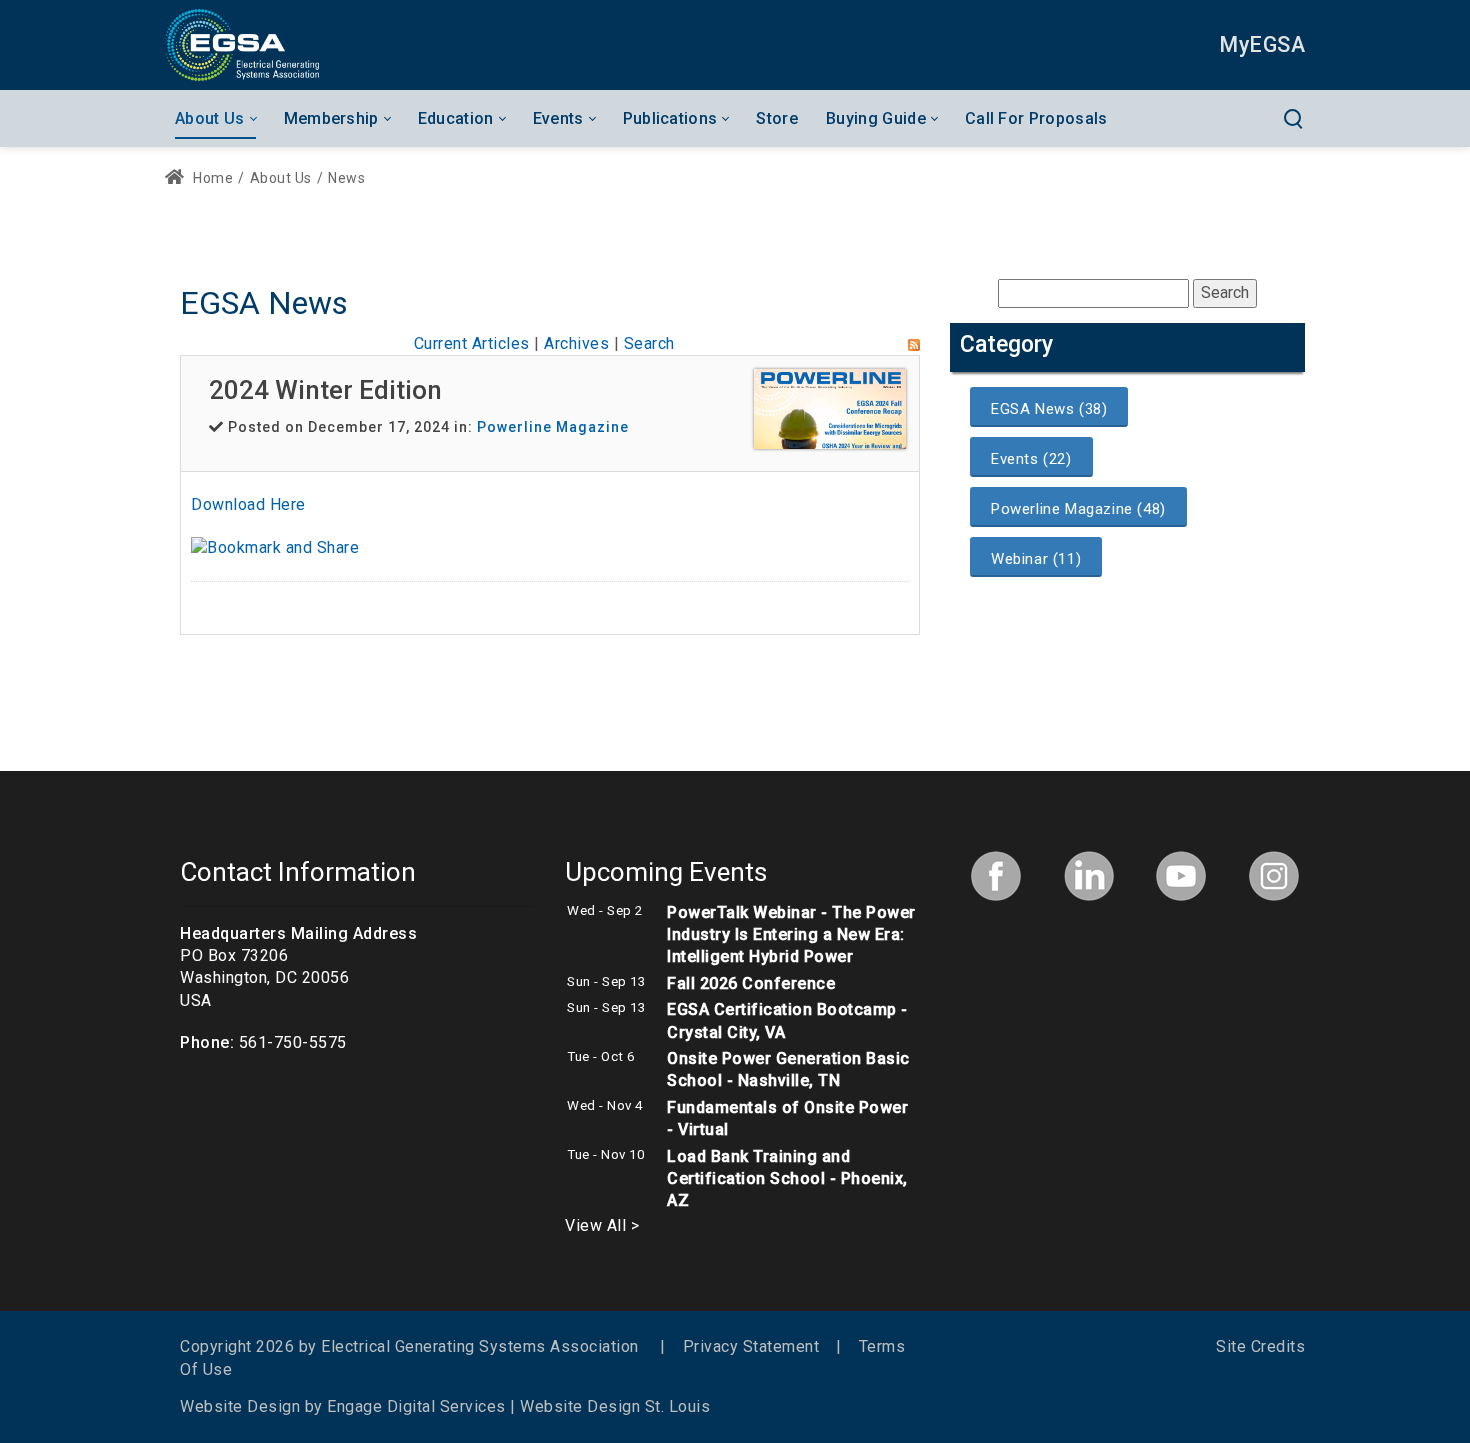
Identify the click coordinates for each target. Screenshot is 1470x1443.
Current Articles (472, 343)
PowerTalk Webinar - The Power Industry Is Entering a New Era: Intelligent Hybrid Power (791, 935)
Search (649, 343)
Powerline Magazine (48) (1078, 509)
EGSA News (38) (1049, 409)
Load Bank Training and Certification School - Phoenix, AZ (787, 1179)
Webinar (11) (1036, 559)
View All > (602, 1225)
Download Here (248, 504)
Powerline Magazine (553, 427)
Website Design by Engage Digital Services (343, 1406)
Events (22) (1031, 459)
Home (211, 178)
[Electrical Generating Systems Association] (242, 44)
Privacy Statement (751, 1346)
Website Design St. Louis (615, 1406)
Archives (576, 343)
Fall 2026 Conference (751, 983)
